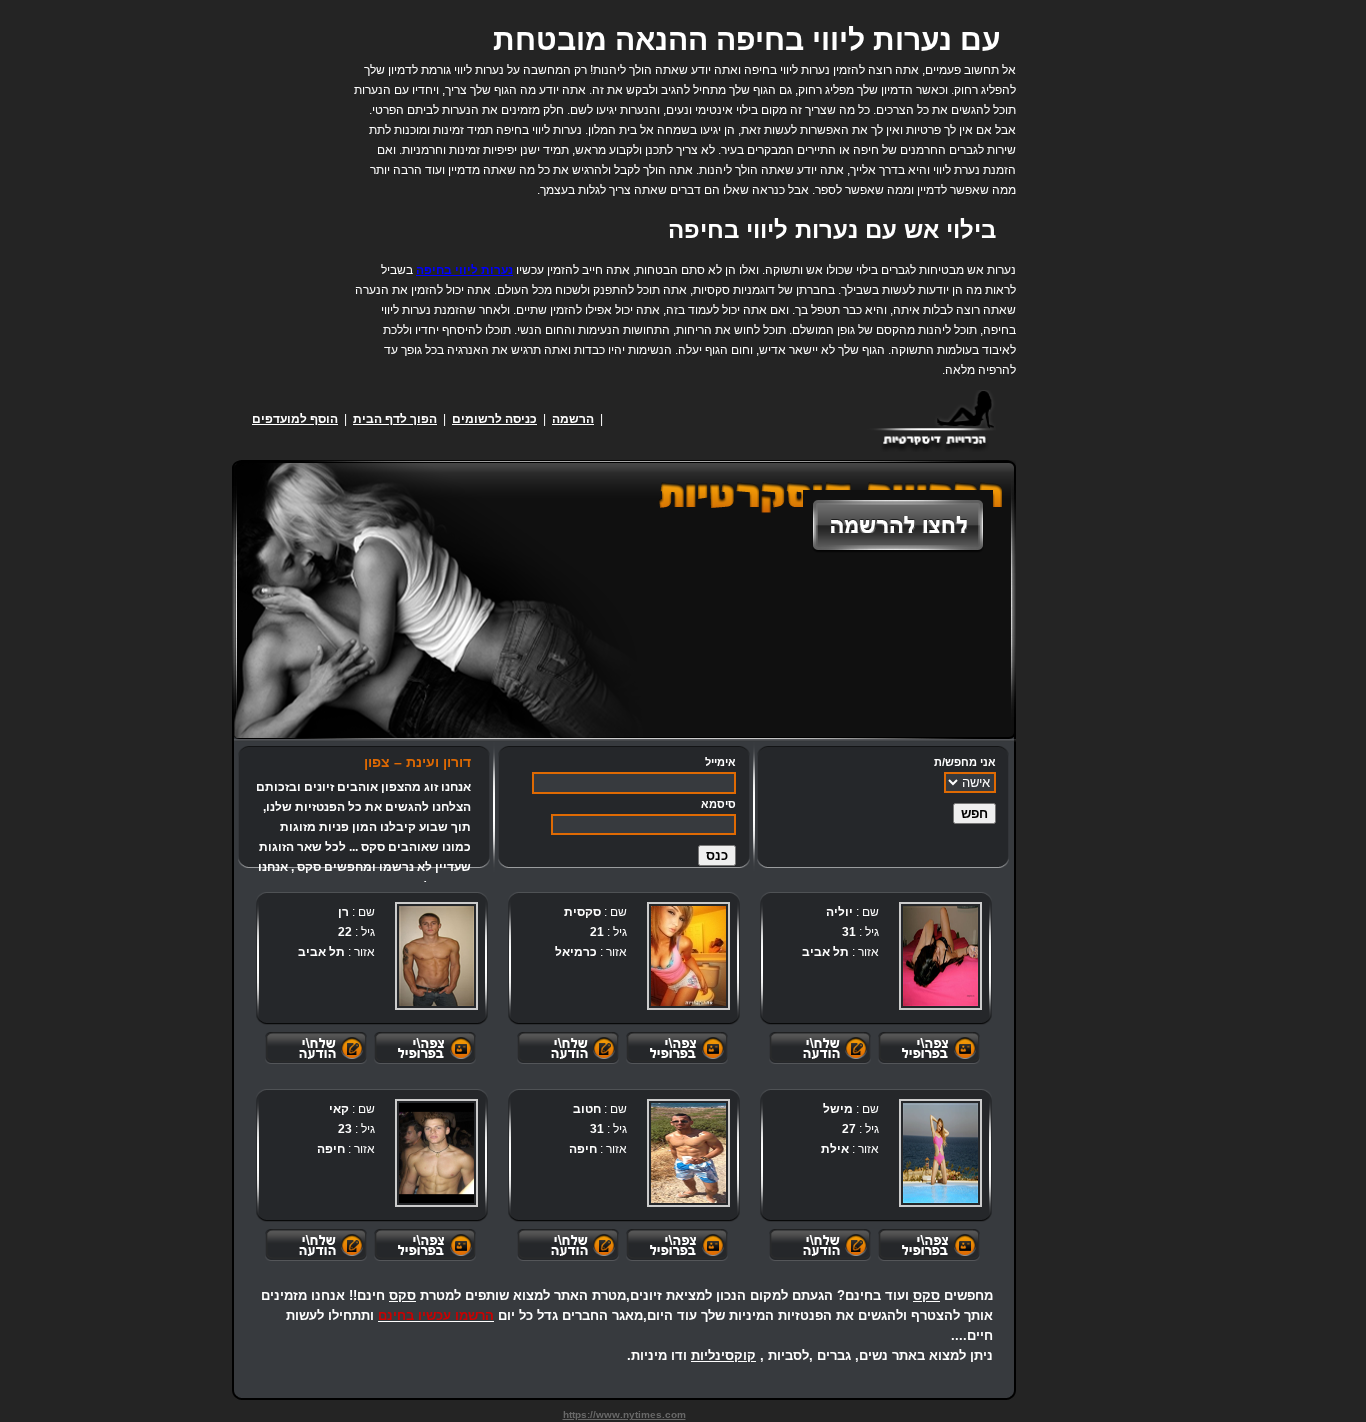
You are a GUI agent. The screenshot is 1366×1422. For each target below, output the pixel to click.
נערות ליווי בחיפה (464, 270)
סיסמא (718, 804)
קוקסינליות (723, 1355)
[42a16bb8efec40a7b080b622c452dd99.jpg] (688, 956)
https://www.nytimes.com (624, 1414)
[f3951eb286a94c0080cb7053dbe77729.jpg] (436, 956)
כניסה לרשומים (494, 419)
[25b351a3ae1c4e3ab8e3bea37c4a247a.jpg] (940, 1153)
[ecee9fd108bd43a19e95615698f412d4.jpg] (688, 1153)
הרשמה (573, 419)
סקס (926, 1295)
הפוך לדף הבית (395, 419)
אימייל (720, 762)
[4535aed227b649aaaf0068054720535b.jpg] (436, 1153)
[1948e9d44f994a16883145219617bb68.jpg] (940, 956)
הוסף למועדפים (295, 419)
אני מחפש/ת (965, 762)
